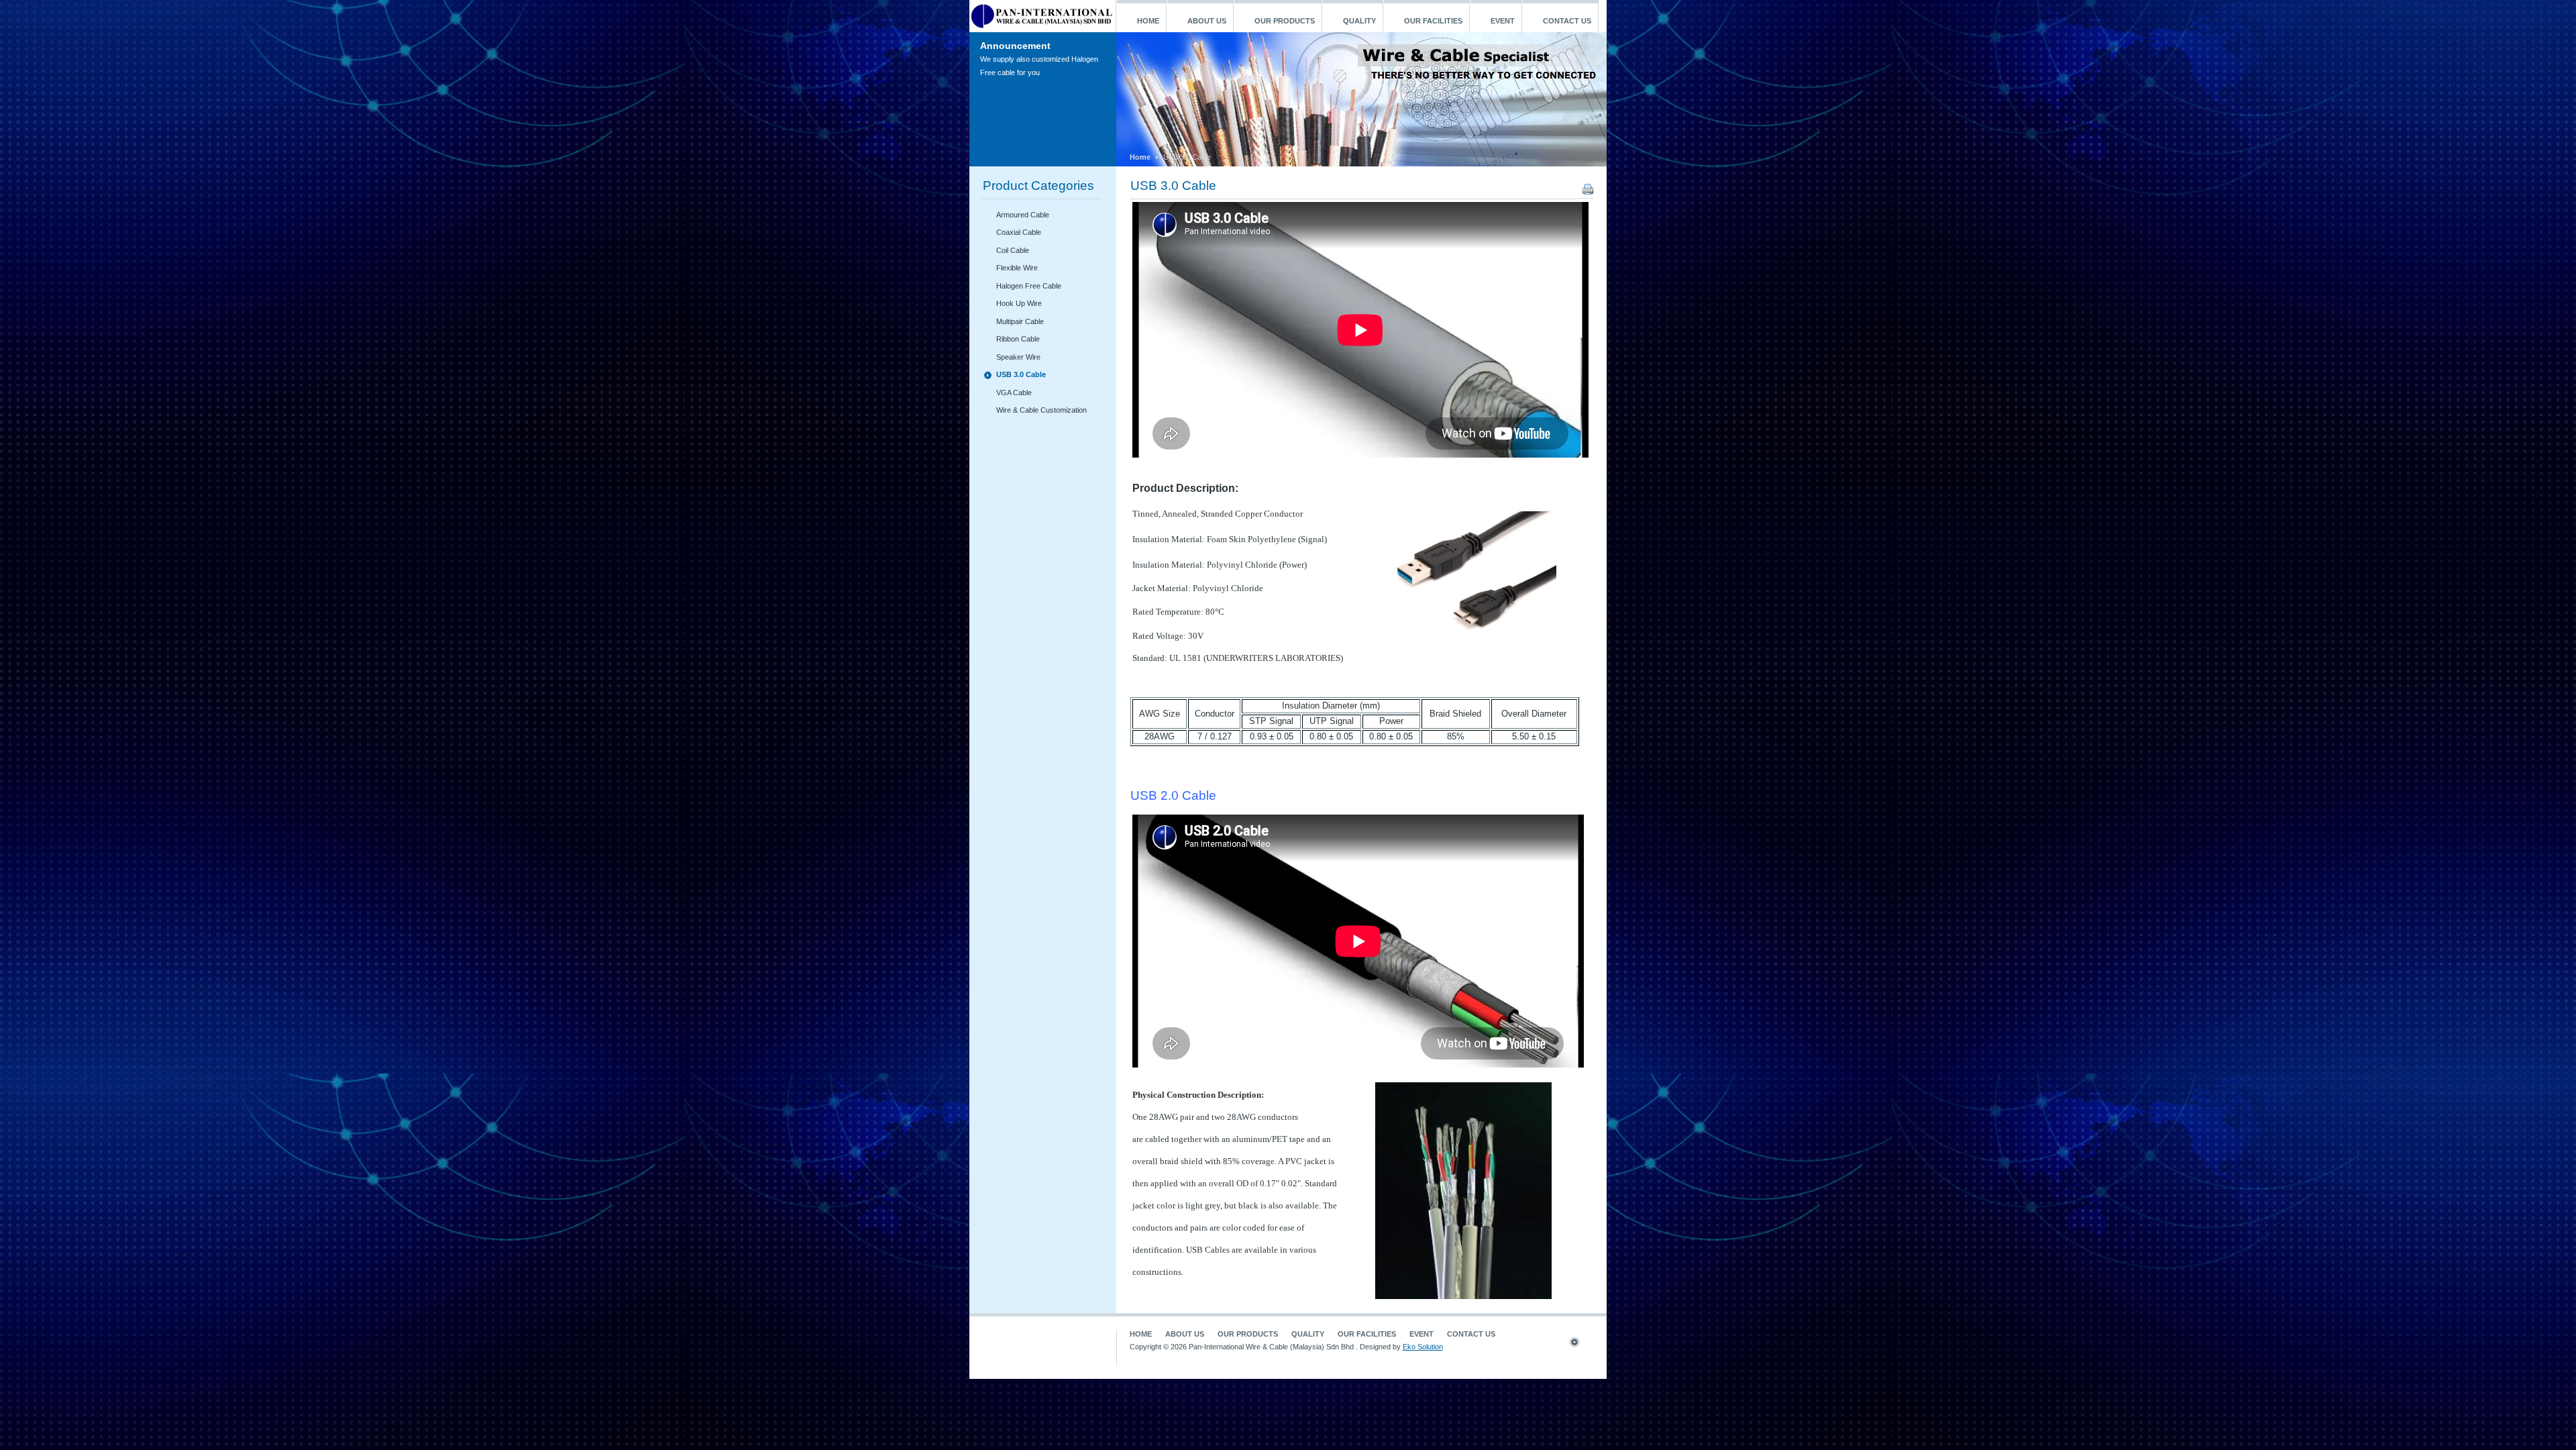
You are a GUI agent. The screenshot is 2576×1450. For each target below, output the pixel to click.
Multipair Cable (1020, 321)
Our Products (1248, 1334)
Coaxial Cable (1019, 232)
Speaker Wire (1018, 357)
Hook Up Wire (1019, 303)
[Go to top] (1580, 1345)
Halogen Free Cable (1029, 286)
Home (1140, 157)
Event (1421, 1334)
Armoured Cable (1023, 215)
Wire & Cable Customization (1041, 410)
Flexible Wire (1017, 268)
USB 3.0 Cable (1173, 186)
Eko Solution (1423, 1347)
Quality (1308, 1334)
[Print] (1588, 192)
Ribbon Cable (1018, 339)
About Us (1185, 1334)
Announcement (1015, 46)
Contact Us (1471, 1334)
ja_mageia (1042, 16)
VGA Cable (1014, 393)
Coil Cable (1013, 250)
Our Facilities (1367, 1334)
